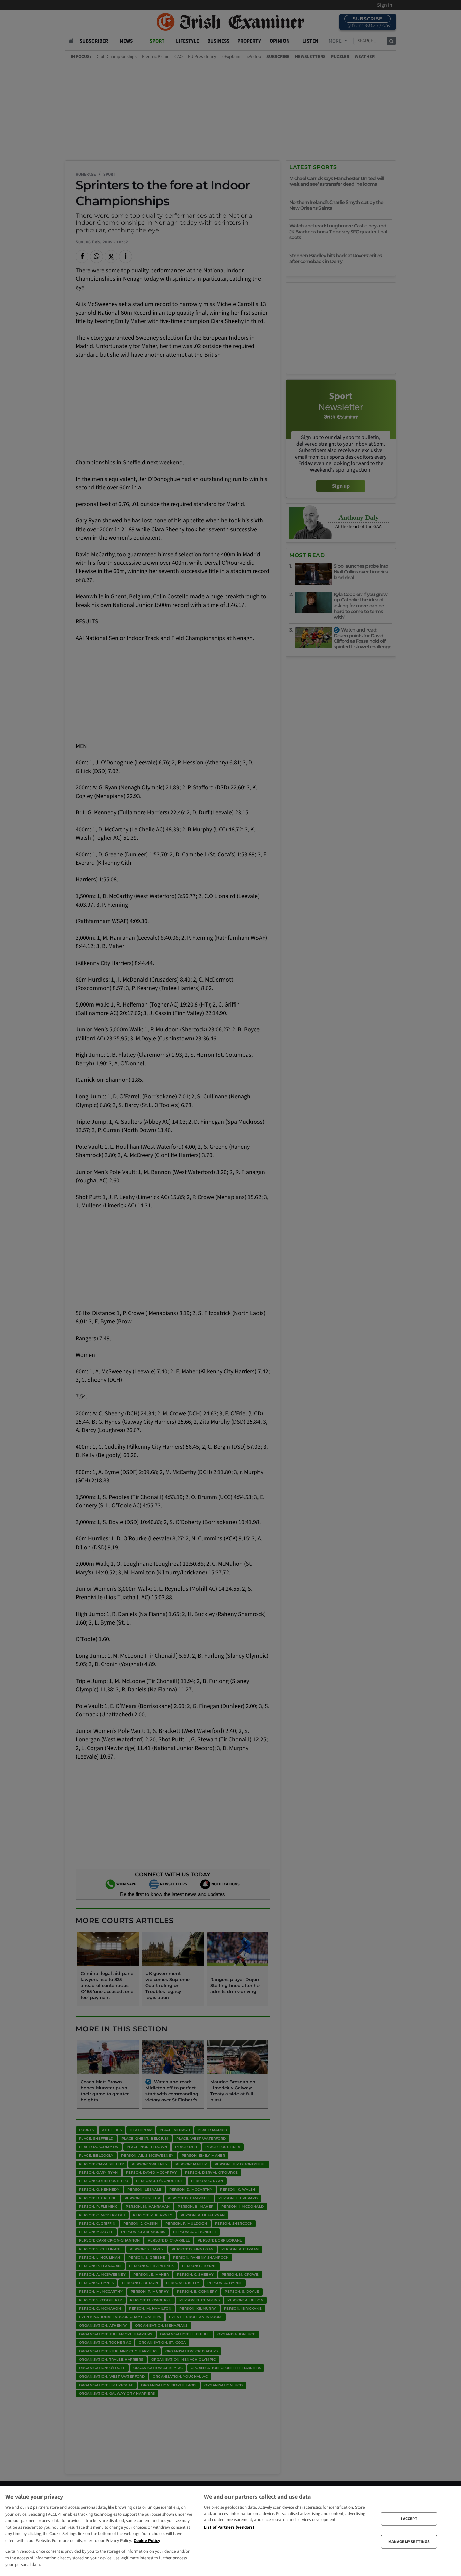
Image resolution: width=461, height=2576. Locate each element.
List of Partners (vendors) (229, 2527)
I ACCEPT (409, 2518)
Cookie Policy (147, 2541)
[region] (231, 2531)
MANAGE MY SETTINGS (409, 2542)
